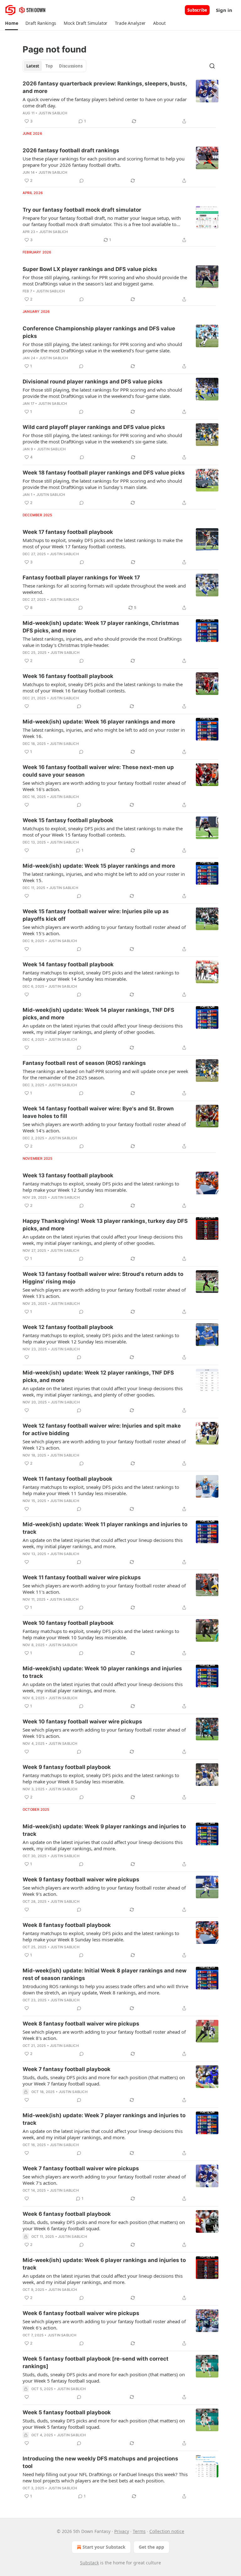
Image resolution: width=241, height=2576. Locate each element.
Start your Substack (104, 2547)
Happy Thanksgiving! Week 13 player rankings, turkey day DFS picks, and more (105, 1225)
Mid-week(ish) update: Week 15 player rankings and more (99, 866)
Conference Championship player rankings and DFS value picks (99, 332)
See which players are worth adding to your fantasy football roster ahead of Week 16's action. (104, 786)
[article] (120, 102)
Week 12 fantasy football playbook (68, 1327)
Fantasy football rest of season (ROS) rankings (84, 1063)
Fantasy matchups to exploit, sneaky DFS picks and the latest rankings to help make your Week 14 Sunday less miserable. (101, 976)
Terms (139, 2531)
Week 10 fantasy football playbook (68, 1623)
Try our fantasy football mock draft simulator (82, 210)
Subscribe (197, 10)
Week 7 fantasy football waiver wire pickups (81, 2168)
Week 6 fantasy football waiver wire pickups (81, 2313)
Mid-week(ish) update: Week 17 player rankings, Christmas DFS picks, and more (101, 627)
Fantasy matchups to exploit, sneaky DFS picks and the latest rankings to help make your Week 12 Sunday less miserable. (101, 1187)
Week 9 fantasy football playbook (67, 1767)
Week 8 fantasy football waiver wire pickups (81, 2024)
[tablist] (54, 66)
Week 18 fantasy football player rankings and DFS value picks (104, 473)
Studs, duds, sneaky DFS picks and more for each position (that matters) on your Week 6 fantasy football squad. (104, 2225)
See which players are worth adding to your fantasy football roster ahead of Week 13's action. (104, 1293)
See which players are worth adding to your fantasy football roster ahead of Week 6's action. (104, 2324)
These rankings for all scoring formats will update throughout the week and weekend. (104, 589)
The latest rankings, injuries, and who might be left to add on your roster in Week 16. (104, 733)
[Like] (27, 706)
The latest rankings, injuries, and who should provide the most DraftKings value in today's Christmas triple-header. (102, 642)
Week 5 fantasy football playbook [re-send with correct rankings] (96, 2362)
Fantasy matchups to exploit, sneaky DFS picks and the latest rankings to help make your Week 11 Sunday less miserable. (101, 1490)
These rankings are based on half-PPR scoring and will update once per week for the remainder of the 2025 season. (105, 1074)
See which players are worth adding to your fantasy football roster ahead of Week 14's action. (104, 1127)
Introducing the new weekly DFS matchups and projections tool (100, 2462)
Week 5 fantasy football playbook (67, 2412)
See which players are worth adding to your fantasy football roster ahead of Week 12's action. (104, 1445)
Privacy (122, 2531)
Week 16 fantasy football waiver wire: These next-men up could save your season (98, 771)
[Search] (212, 66)
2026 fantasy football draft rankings (71, 150)
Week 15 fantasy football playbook (68, 820)
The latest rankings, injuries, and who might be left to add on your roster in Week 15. (104, 877)
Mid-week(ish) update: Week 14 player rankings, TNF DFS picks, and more (98, 1014)
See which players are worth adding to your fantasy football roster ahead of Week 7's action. (104, 2180)
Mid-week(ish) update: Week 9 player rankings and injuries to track (104, 1830)
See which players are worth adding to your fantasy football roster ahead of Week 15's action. (104, 930)
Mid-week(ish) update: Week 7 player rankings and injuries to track (104, 2119)
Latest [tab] (33, 66)
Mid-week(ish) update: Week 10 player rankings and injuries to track (102, 1672)
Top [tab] (49, 66)
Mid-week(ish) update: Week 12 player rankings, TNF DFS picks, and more (98, 1376)
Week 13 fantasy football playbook (68, 1175)
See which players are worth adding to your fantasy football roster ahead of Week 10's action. (104, 1733)
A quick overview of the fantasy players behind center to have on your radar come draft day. (105, 102)
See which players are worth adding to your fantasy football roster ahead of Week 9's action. (104, 1891)
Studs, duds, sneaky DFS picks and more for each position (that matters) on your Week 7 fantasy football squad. (104, 2080)
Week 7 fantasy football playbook (67, 2069)
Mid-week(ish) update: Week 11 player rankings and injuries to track (105, 1528)
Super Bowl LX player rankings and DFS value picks (90, 269)
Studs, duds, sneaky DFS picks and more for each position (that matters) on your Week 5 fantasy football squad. (104, 2378)
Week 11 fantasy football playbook (67, 1479)
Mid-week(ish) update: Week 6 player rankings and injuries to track (104, 2264)
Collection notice (167, 2531)
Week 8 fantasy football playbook (67, 1925)
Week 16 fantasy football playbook (68, 676)
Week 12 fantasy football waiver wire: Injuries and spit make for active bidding (102, 1429)
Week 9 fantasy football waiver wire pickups (81, 1879)
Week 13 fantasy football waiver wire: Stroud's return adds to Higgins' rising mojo (103, 1278)
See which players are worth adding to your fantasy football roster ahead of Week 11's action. (104, 1589)
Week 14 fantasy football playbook (68, 964)
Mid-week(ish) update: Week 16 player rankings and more (99, 722)
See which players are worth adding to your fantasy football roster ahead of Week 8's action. (104, 2035)
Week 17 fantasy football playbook (68, 532)
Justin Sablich (53, 113)
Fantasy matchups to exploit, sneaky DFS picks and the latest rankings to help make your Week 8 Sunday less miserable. (101, 1778)
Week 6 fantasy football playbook (67, 2214)
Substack (89, 2563)
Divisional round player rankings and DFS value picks (93, 382)
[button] (11, 23)
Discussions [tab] (71, 66)
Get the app (151, 2547)
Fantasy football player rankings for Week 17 (81, 578)
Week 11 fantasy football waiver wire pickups (82, 1577)
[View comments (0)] (82, 181)
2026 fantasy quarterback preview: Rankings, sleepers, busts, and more (105, 87)
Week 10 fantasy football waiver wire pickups (82, 1722)
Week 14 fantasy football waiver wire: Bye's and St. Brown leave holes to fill (98, 1112)
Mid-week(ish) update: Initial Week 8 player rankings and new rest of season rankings (104, 1974)
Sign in (224, 10)
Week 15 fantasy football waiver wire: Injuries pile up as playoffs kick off (96, 915)
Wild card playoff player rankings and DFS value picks (94, 427)
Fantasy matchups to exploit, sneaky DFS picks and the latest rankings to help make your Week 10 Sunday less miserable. (101, 1634)
